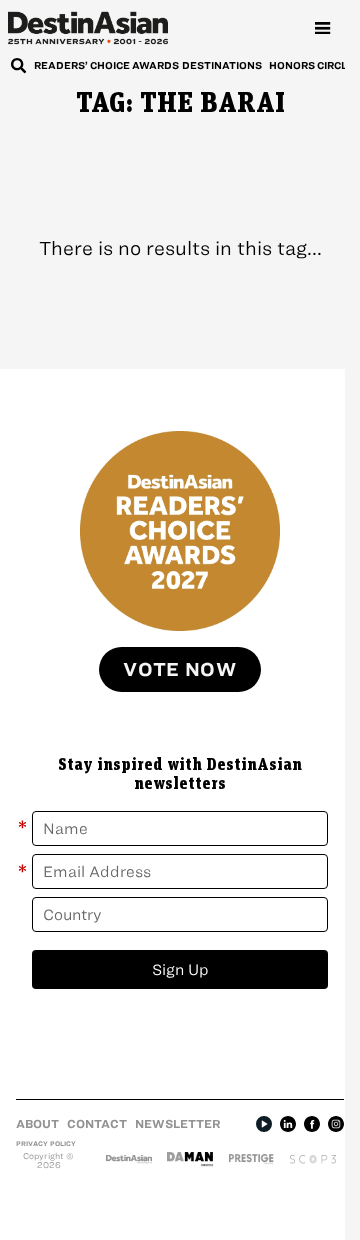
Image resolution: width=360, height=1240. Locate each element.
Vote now (180, 669)
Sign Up (180, 969)
